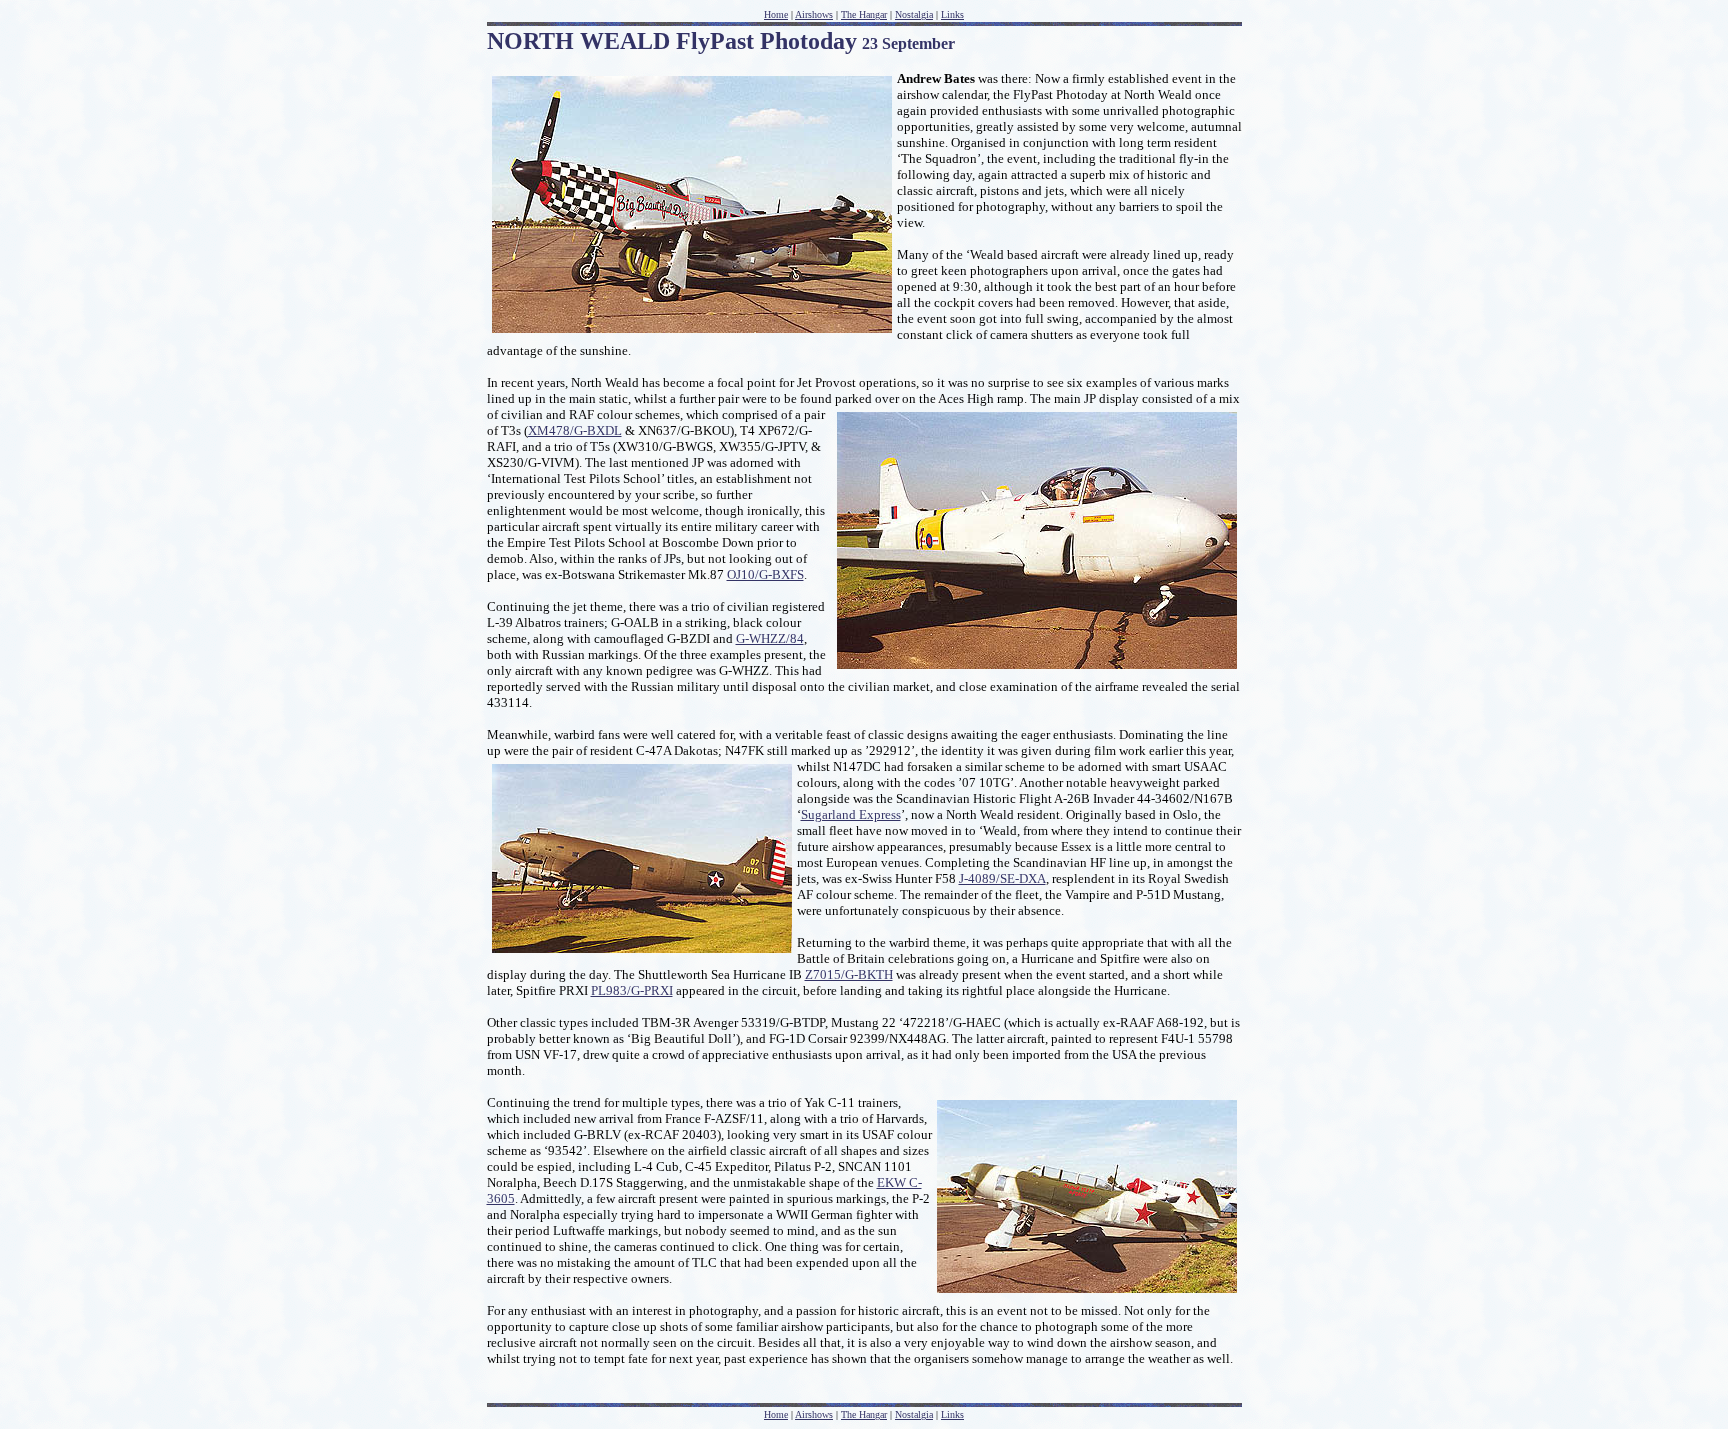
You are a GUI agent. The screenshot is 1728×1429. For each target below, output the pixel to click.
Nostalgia (914, 1414)
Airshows (814, 1414)
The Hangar (864, 1414)
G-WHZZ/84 (770, 638)
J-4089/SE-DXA (1002, 878)
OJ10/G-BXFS (765, 574)
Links (952, 1414)
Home (776, 1414)
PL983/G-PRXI (632, 990)
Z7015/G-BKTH (849, 974)
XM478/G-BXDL (575, 430)
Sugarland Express (851, 814)
